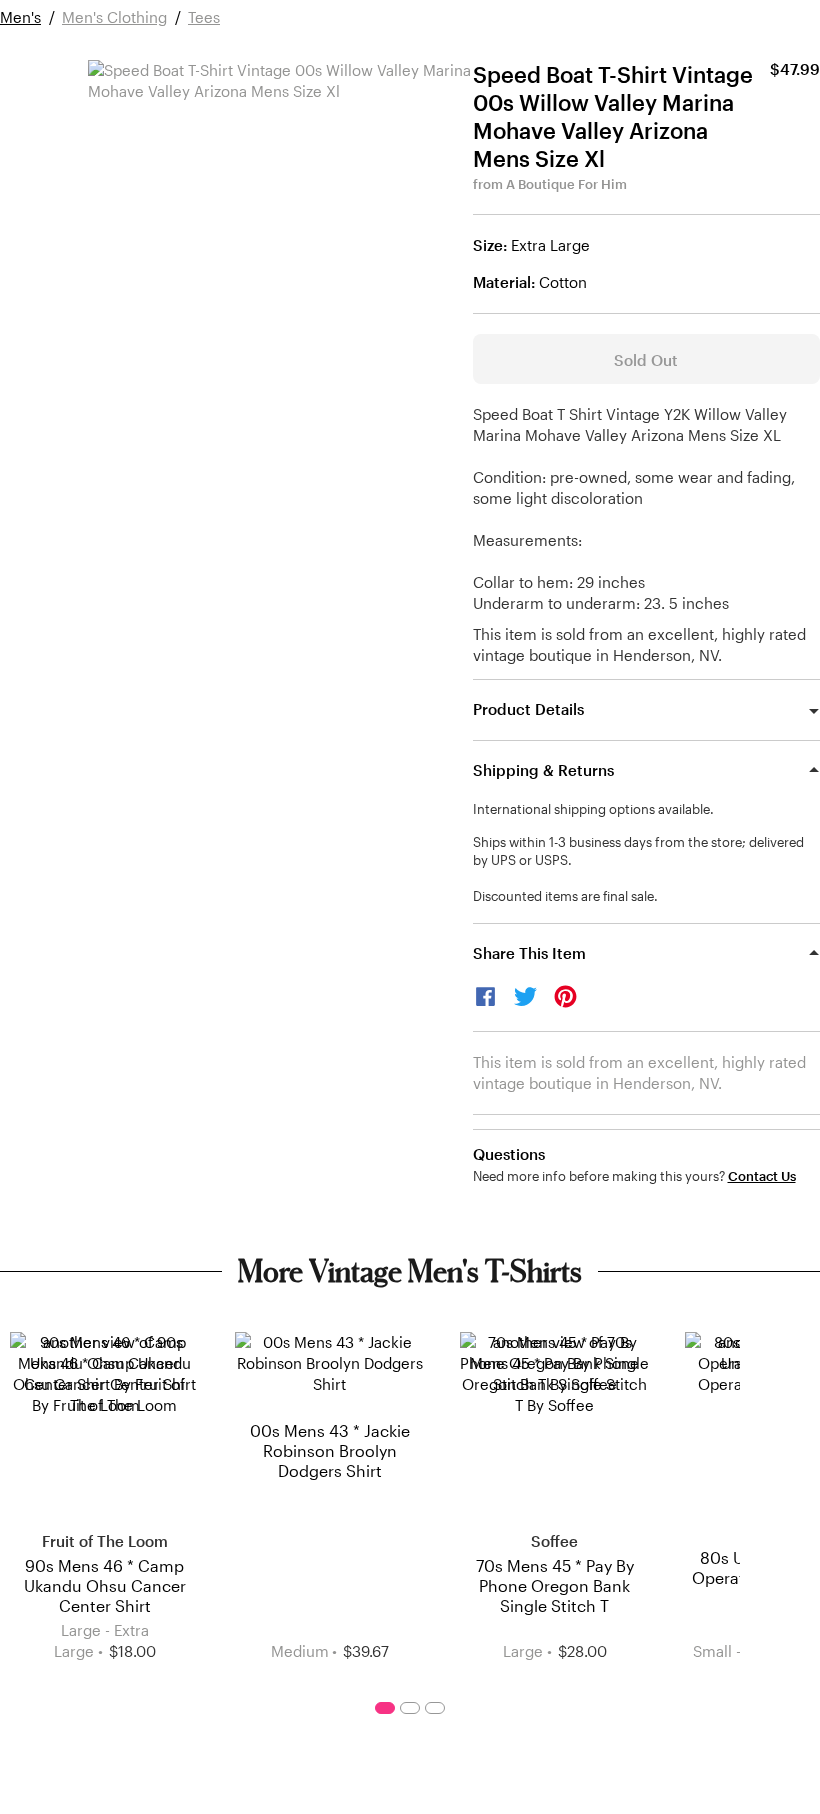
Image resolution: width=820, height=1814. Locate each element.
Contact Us (762, 1176)
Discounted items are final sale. (565, 896)
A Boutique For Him (566, 184)
